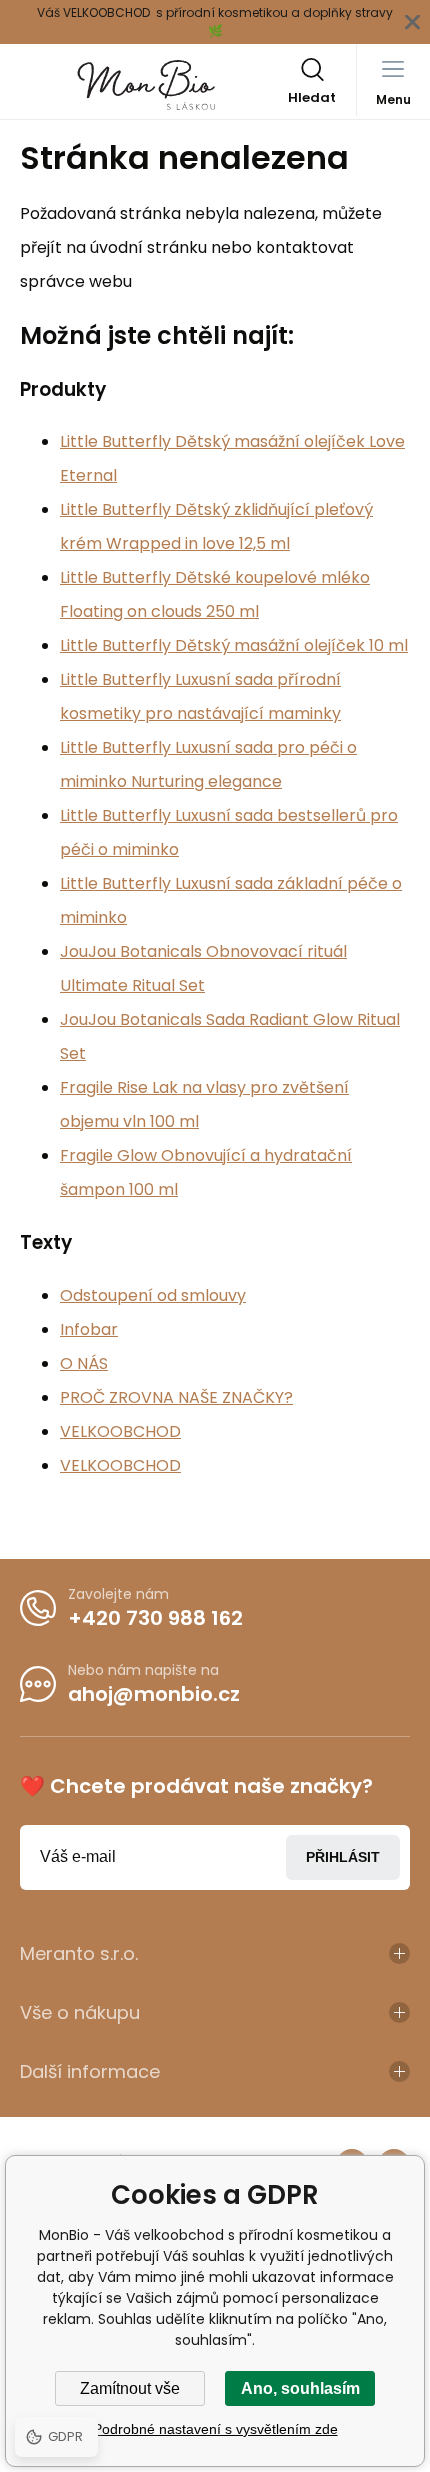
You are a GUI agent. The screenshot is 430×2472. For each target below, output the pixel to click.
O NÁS (84, 1363)
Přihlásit (343, 1857)
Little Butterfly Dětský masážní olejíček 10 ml (234, 645)
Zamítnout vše (130, 2388)
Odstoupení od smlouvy (153, 1295)
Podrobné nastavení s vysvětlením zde (215, 2429)
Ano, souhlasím (300, 2388)
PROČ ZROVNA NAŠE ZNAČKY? (176, 1397)
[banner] (147, 85)
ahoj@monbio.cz (154, 1694)
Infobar (89, 1329)
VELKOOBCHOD (120, 1431)
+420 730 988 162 (155, 1618)
